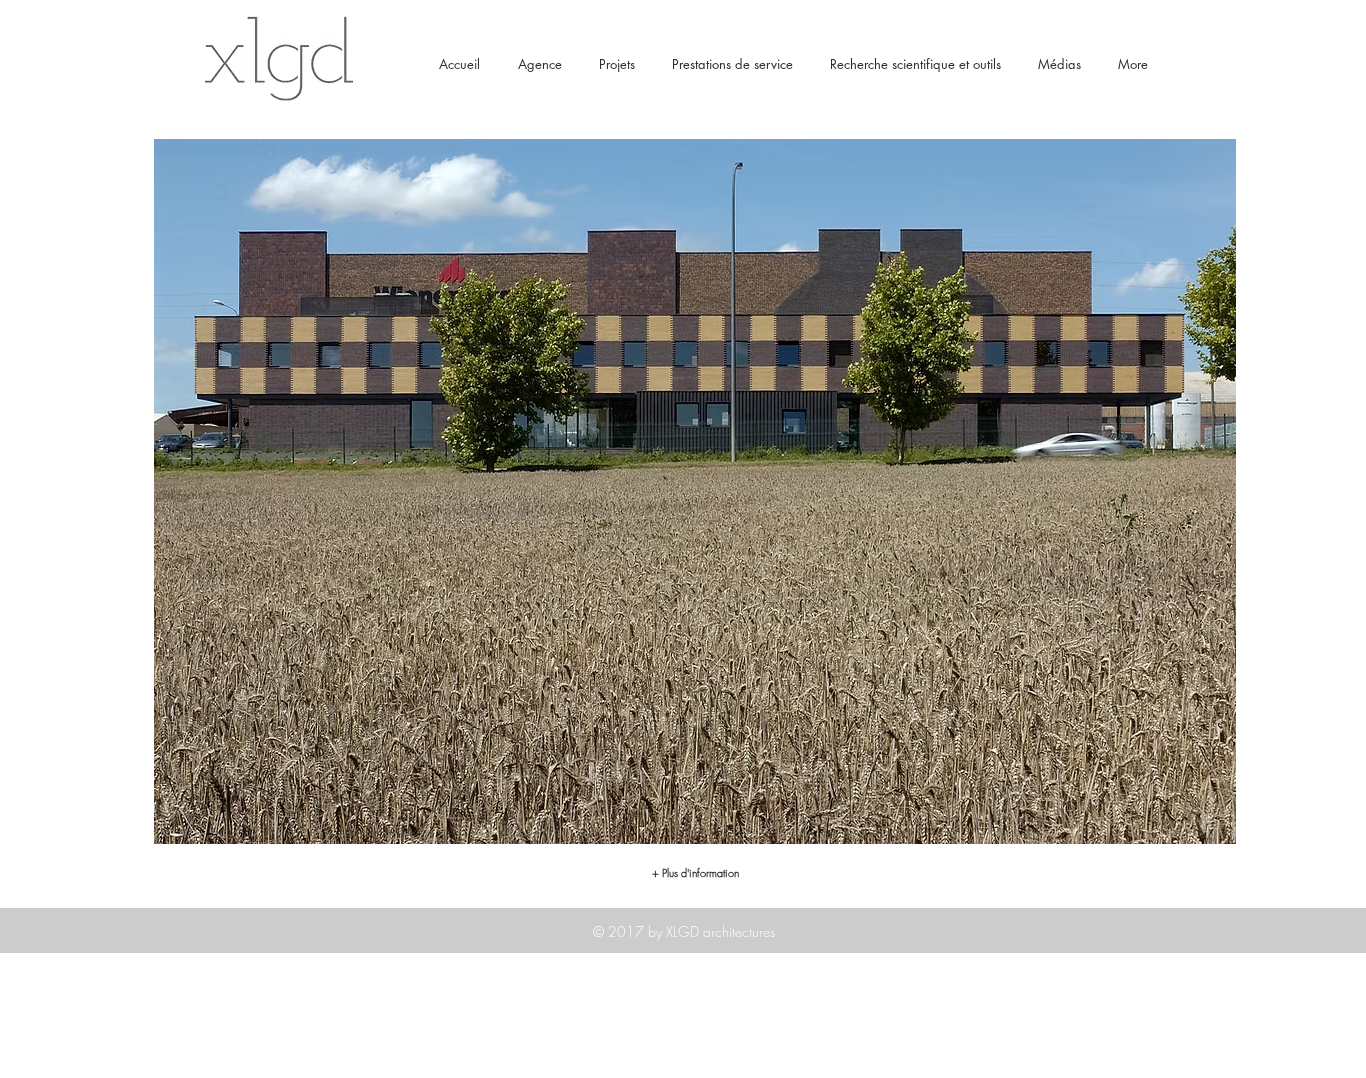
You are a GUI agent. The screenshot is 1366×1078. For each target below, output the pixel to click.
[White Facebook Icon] (1127, 1056)
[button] (695, 491)
